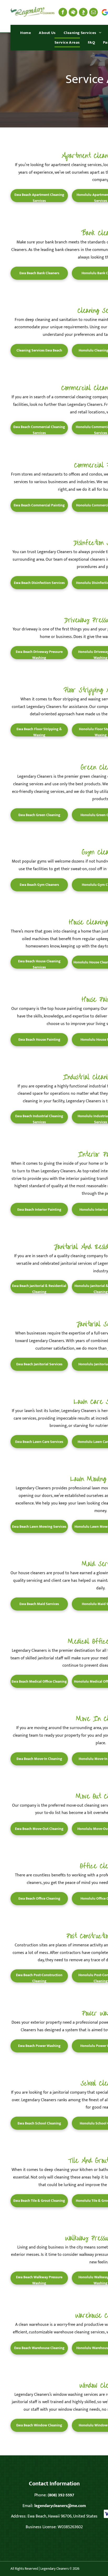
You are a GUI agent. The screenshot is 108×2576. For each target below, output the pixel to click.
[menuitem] (26, 33)
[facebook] (63, 12)
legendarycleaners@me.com (60, 2506)
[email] (93, 12)
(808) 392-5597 (61, 2495)
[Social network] (73, 12)
